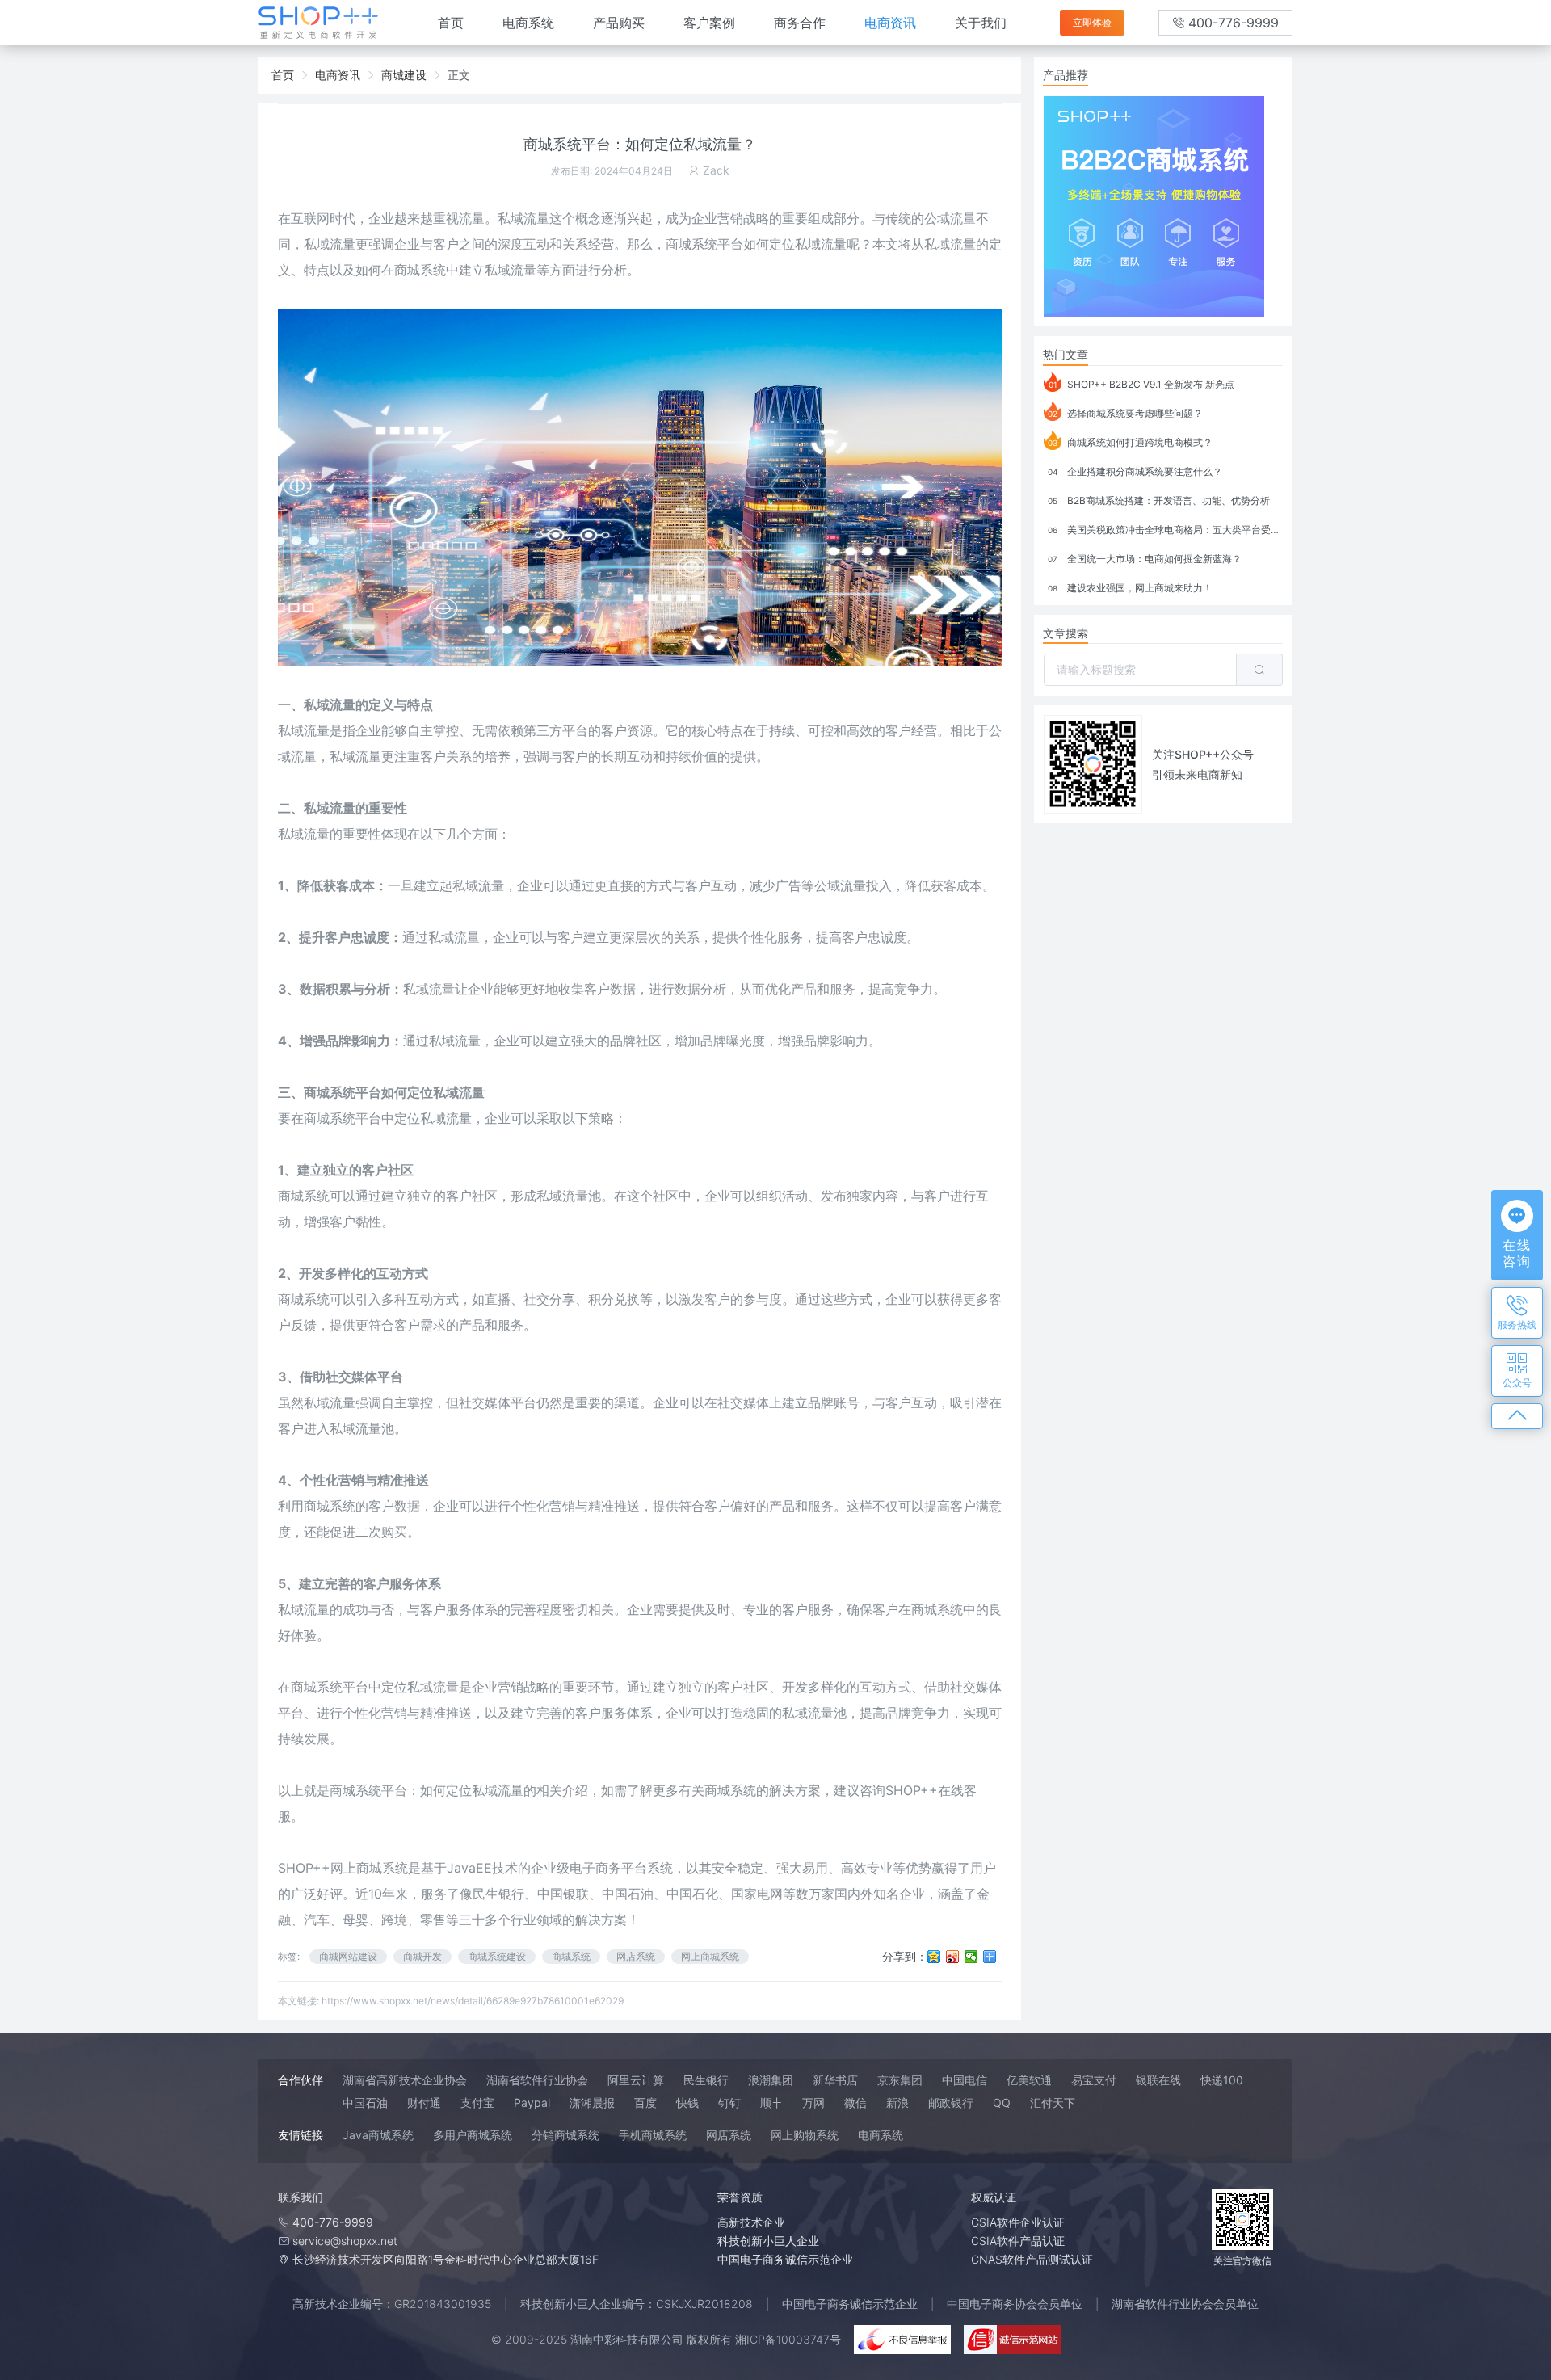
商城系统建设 (497, 1956)
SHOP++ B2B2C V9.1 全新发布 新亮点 (1142, 384)
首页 (451, 23)
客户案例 (709, 23)
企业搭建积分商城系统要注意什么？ (1135, 471)
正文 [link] (459, 75)
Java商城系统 (378, 2135)
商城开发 (422, 1956)
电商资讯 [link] (338, 75)
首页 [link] (283, 75)
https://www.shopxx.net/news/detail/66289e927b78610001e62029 (473, 2001)
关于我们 (981, 23)
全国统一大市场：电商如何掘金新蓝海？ (1145, 559)
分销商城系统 (565, 2135)
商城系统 (691, 244)
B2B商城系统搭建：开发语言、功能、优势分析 (1159, 500)
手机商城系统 (653, 2135)
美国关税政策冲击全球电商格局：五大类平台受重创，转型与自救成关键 (1165, 530)
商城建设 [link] (404, 75)
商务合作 (800, 23)
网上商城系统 (710, 1956)
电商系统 (528, 23)
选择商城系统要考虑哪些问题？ (1125, 413)
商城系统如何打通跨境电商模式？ (1130, 442)
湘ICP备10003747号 (788, 2339)
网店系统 (636, 1956)
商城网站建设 (348, 1956)
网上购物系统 (805, 2135)
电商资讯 (890, 23)
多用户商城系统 (473, 2135)
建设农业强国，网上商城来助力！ (1130, 588)
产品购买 (619, 23)
